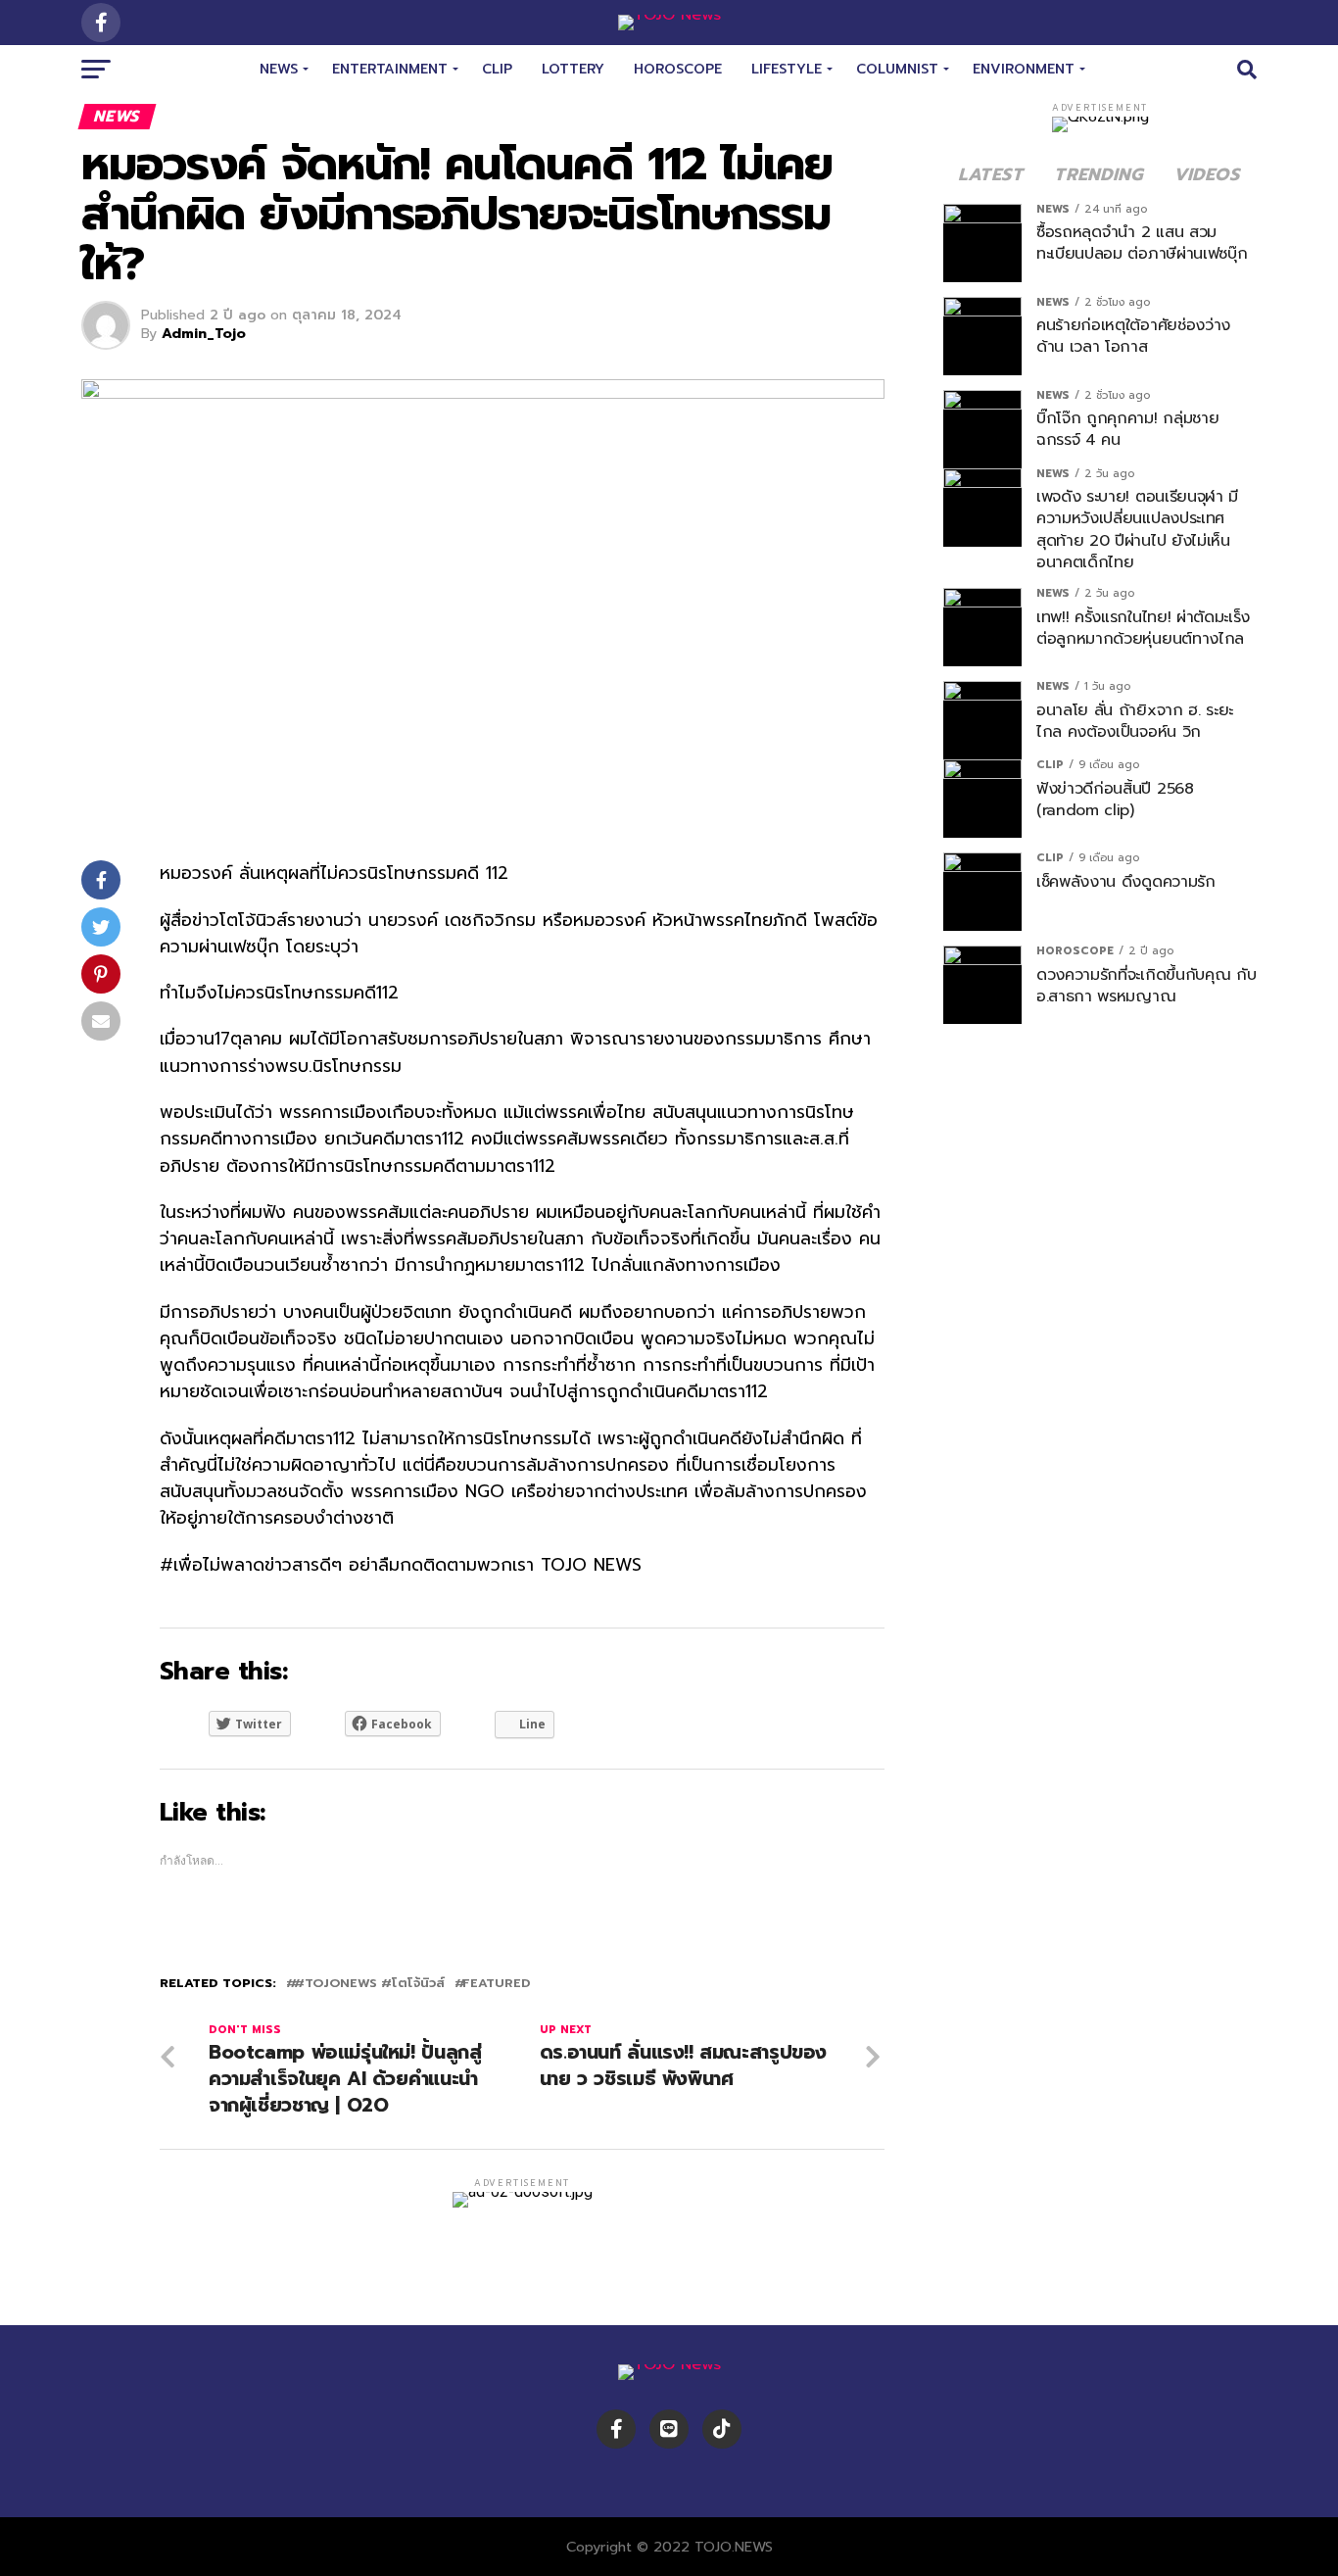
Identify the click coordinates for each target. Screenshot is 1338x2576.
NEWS (279, 69)
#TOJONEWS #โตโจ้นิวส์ (369, 1984)
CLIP (497, 69)
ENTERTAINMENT (390, 69)
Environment (1024, 69)
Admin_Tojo (204, 334)
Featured (496, 1984)
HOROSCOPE (678, 69)
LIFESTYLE (787, 69)
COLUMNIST (897, 69)
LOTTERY (573, 69)
